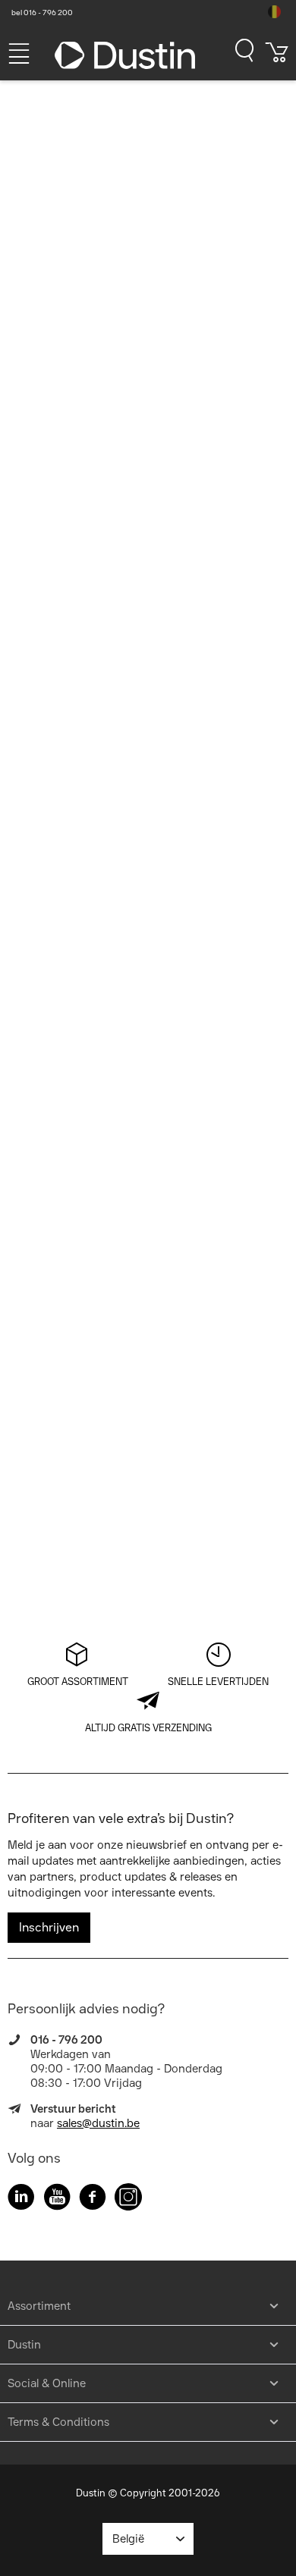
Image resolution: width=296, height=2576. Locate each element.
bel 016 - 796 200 (42, 13)
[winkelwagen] (277, 58)
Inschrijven (49, 1927)
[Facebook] (93, 2199)
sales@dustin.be (98, 2123)
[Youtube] (57, 2199)
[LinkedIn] (21, 2199)
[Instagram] (128, 2199)
